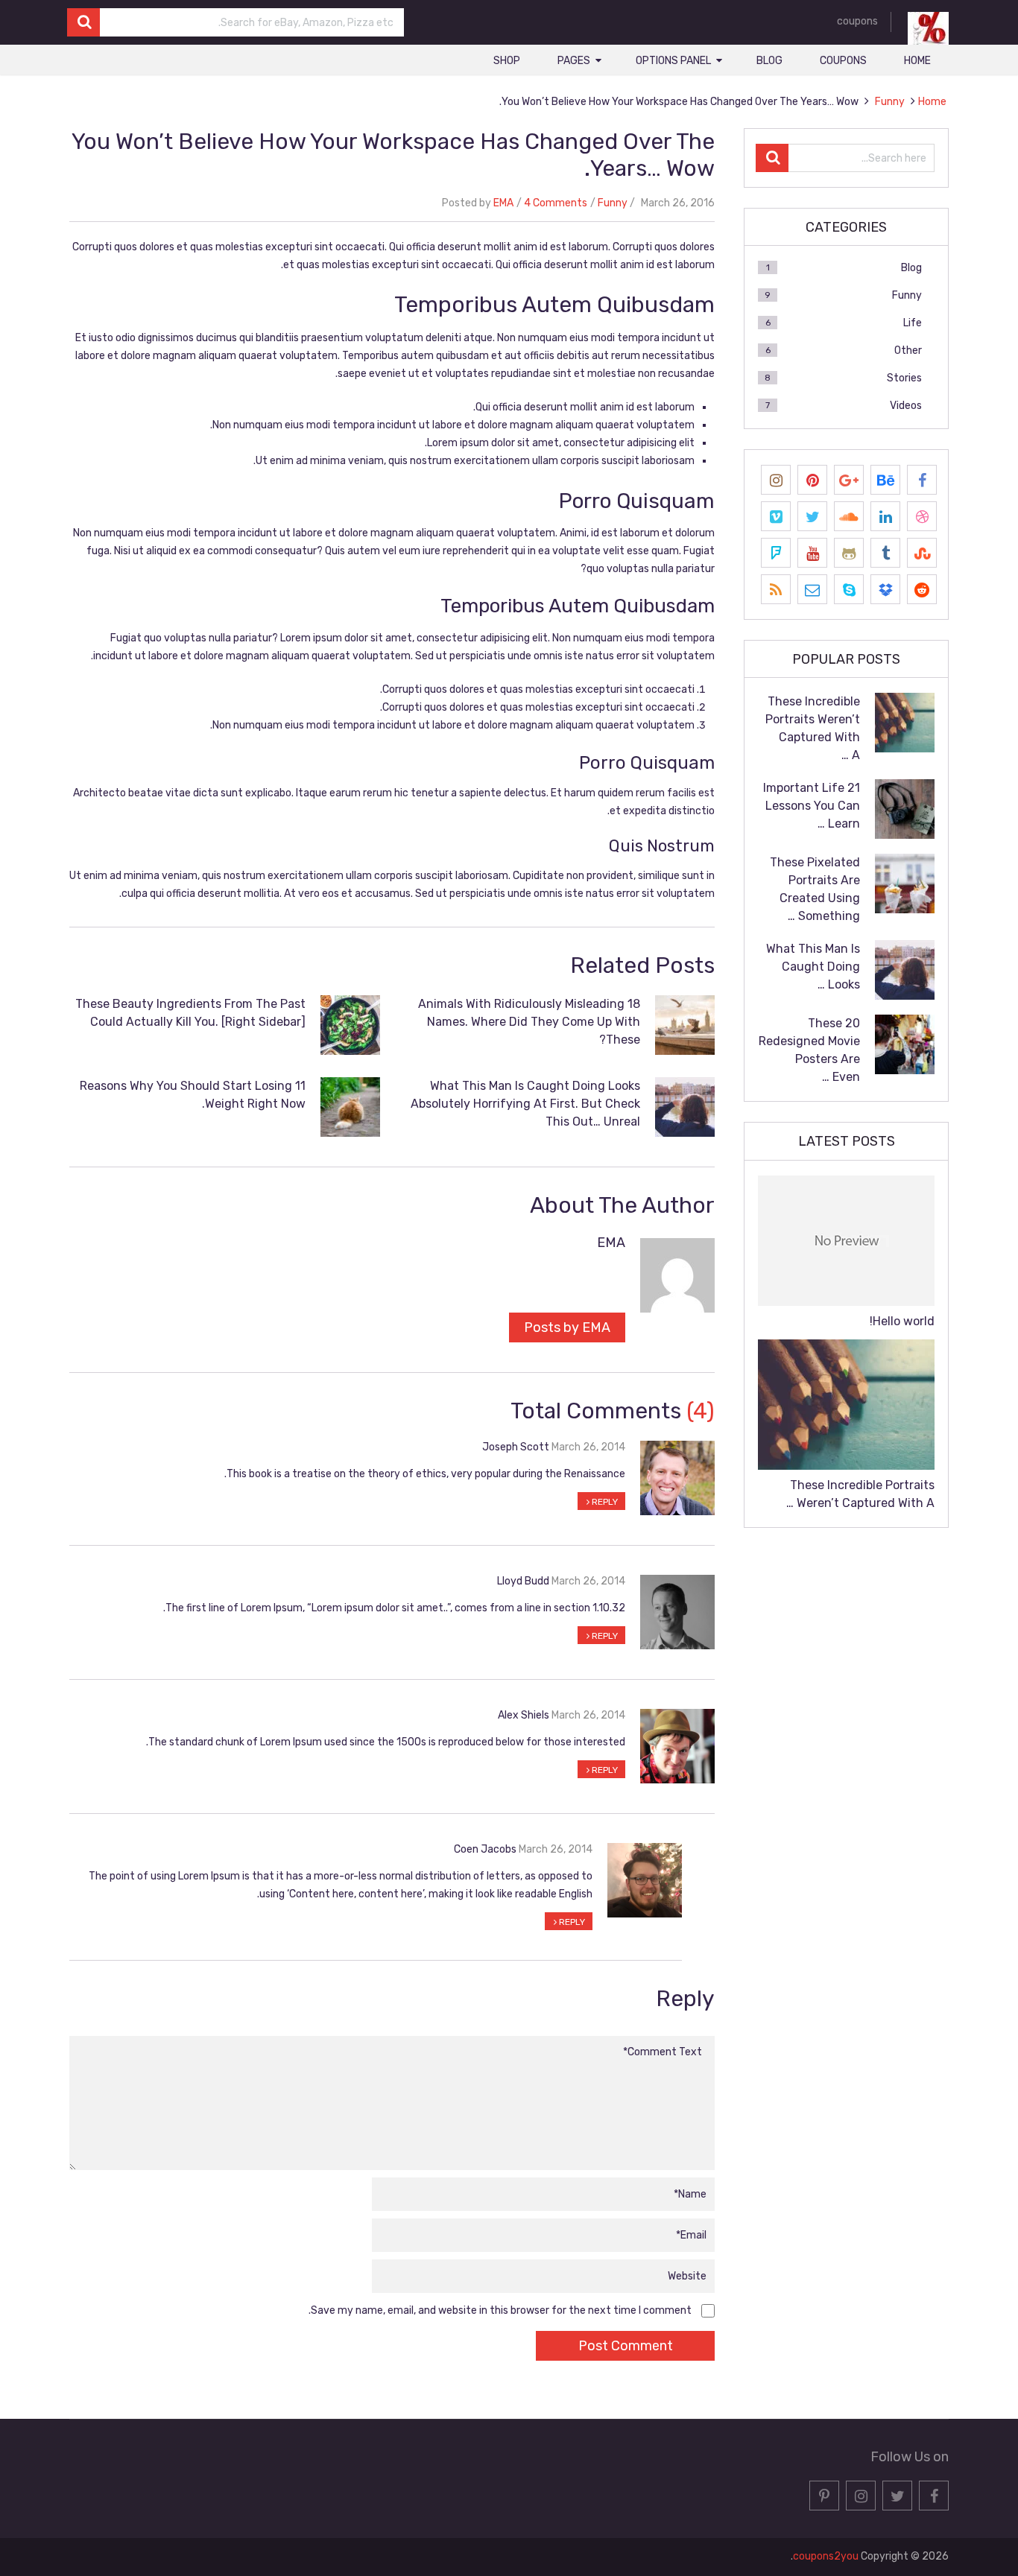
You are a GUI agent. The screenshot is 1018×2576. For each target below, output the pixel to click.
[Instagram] (776, 480)
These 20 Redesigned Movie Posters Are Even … (809, 1050)
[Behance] (885, 480)
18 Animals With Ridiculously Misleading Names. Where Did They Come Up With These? (529, 1022)
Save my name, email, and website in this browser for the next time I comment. (500, 2310)
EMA (503, 203)
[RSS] (776, 589)
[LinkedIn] (885, 516)
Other (908, 350)
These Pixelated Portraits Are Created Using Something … (815, 889)
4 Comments (556, 203)
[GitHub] (849, 553)
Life (913, 323)
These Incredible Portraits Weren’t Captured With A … (813, 728)
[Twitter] (812, 516)
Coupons (843, 61)
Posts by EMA (567, 1327)
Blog (769, 61)
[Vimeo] (776, 516)
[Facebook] (922, 480)
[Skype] (849, 589)
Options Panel (673, 61)
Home (917, 61)
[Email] (812, 589)
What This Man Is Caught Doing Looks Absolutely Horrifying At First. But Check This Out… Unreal (525, 1104)
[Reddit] (922, 589)
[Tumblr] (885, 553)
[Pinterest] (812, 480)
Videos (906, 406)
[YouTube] (812, 553)
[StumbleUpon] (922, 553)
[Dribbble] (922, 516)
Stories (904, 378)
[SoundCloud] (849, 516)
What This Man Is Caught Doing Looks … (813, 967)
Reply (604, 1502)
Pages (574, 61)
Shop (507, 61)
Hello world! (902, 1321)
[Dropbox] (885, 589)
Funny (612, 203)
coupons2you (826, 2556)
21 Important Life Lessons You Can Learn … (812, 806)
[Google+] (849, 480)
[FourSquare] (776, 553)
